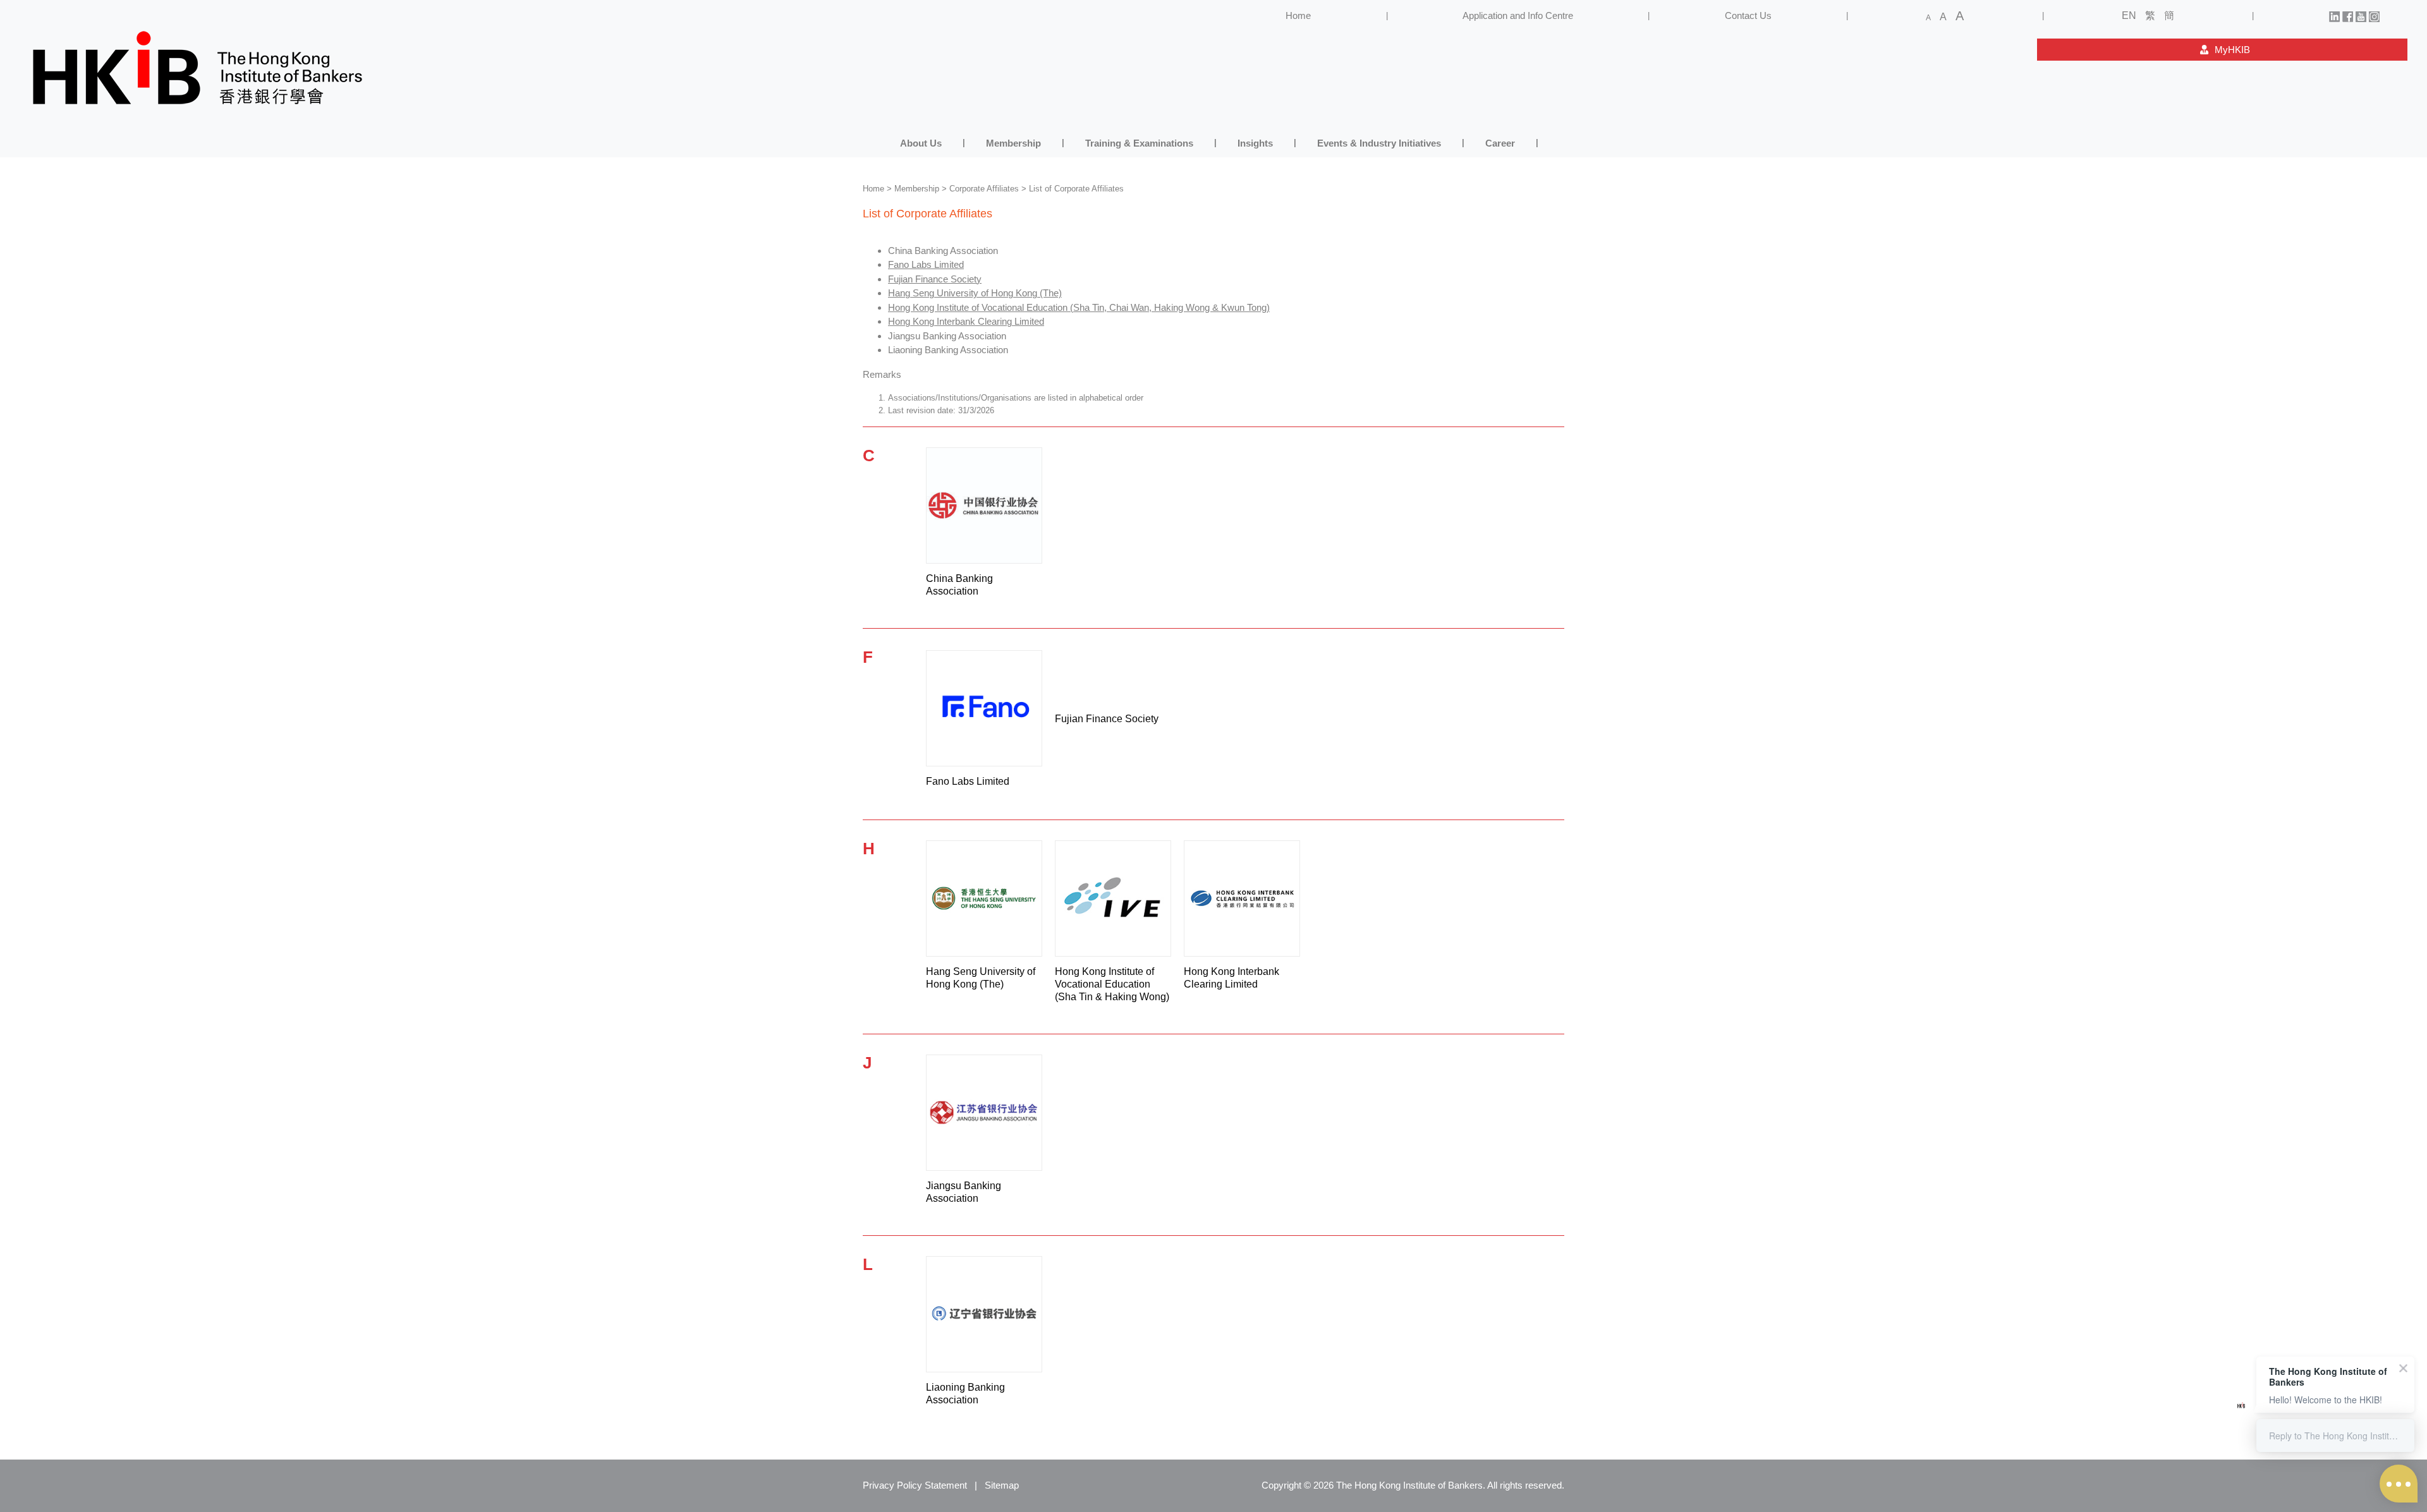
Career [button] (1500, 143)
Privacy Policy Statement (915, 1485)
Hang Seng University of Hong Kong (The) (975, 293)
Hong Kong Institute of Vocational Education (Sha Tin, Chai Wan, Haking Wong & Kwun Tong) (1079, 307)
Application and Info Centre (1518, 15)
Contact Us (1748, 15)
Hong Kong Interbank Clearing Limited (966, 321)
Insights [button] (1255, 143)
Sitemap (1002, 1485)
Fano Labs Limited (926, 264)
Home (1298, 15)
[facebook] (2348, 15)
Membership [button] (1013, 143)
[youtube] (2361, 15)
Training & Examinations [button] (1139, 143)
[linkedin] (2334, 15)
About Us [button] (921, 143)
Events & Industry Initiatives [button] (1379, 143)
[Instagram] (2374, 15)
